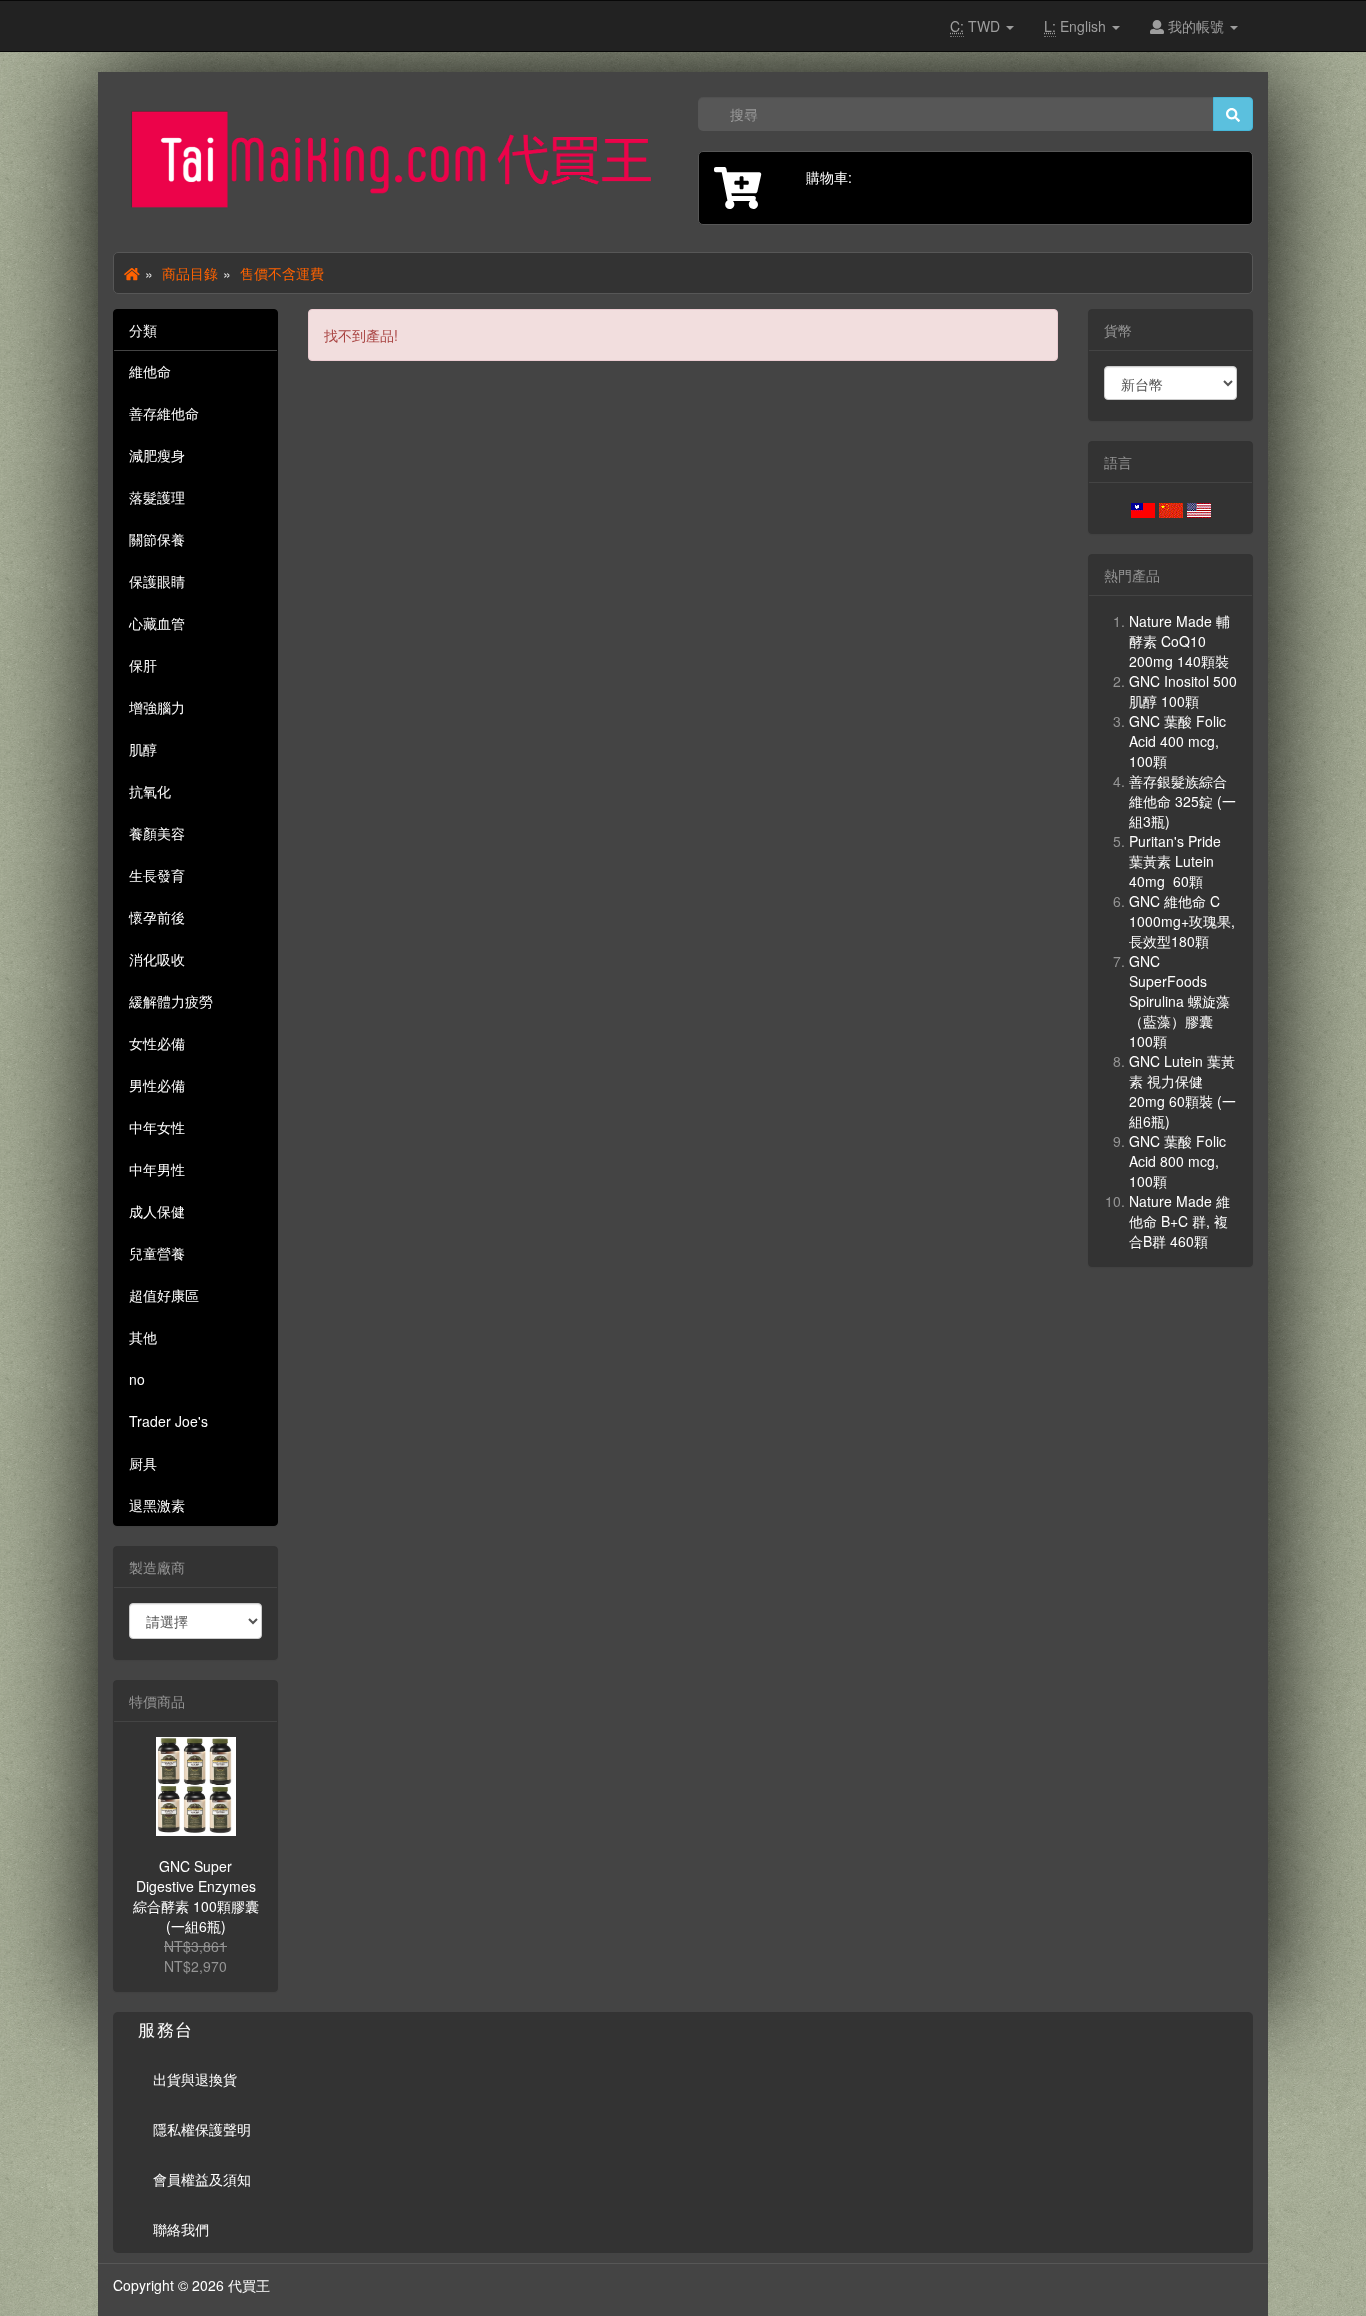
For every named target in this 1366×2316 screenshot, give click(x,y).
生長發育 (157, 875)
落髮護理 (157, 497)
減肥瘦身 (157, 455)
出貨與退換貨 (195, 2079)
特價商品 (157, 1701)
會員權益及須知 (202, 2179)
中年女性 (157, 1127)
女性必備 (157, 1043)
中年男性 (157, 1169)
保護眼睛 (157, 581)
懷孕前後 (157, 917)
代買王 (249, 2285)
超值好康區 (164, 1295)
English (1077, 26)
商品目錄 (190, 273)
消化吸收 (157, 959)
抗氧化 (150, 791)
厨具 (143, 1463)
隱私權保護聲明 (202, 2129)
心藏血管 (157, 623)
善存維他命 (164, 413)
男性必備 (157, 1085)
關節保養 (157, 539)
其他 (143, 1337)
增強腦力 (157, 707)
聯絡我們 (181, 2229)
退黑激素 (157, 1505)
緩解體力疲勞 (171, 1001)
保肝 (143, 665)
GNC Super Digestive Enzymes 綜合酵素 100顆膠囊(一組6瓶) (196, 1896)
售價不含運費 (282, 273)
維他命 (150, 371)
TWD (977, 26)
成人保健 (157, 1211)
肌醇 (143, 749)
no (137, 1379)
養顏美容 (157, 833)
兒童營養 (157, 1253)
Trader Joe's (168, 1421)
